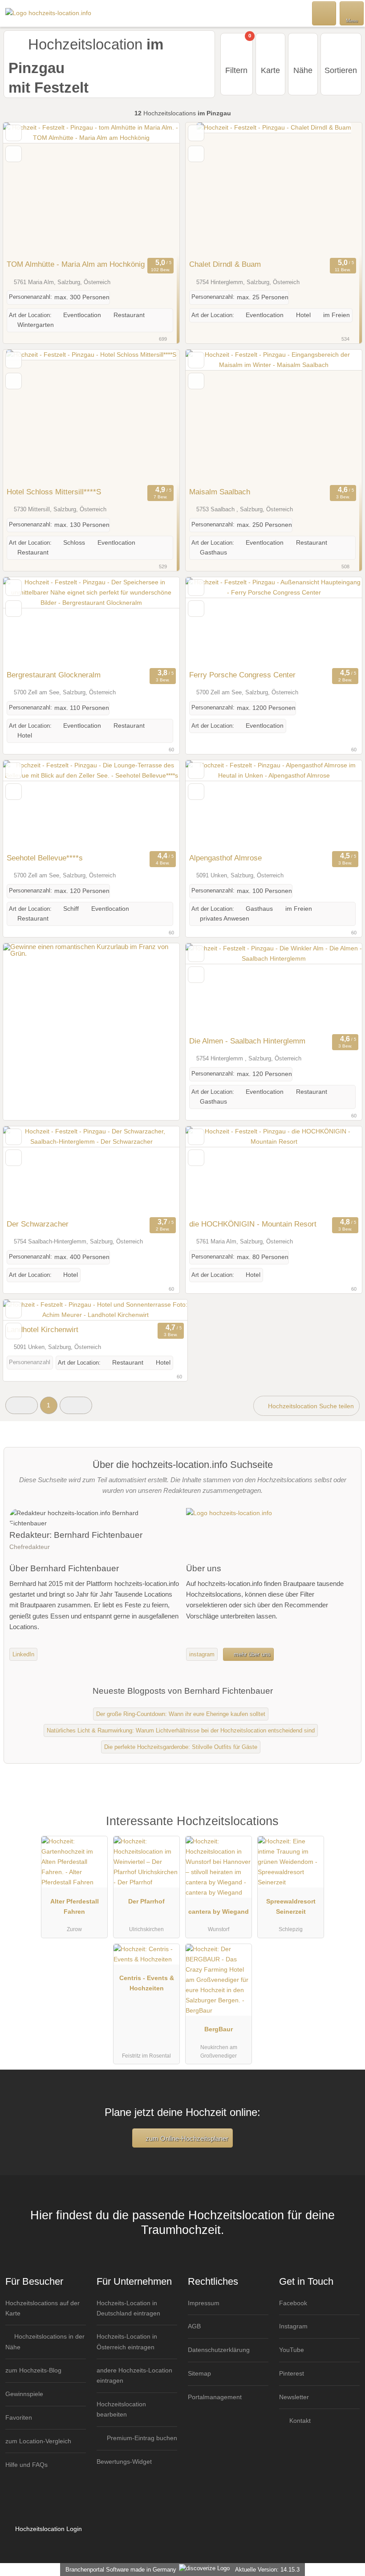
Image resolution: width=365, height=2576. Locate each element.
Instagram (293, 2326)
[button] (22, 1405)
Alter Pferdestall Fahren (75, 1906)
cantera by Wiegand (219, 1912)
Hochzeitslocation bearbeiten (121, 2409)
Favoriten (19, 2417)
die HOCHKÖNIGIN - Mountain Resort (253, 1224)
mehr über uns (251, 1654)
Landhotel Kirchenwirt (43, 1329)
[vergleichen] (14, 154)
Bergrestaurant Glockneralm (54, 675)
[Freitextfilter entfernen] (324, 13)
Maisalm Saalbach (220, 492)
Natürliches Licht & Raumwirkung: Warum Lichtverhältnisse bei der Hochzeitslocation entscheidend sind (181, 1730)
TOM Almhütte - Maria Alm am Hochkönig (76, 264)
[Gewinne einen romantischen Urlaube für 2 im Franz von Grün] (91, 953)
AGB (194, 2326)
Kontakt (299, 2421)
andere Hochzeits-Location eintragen (134, 2375)
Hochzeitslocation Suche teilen (310, 1406)
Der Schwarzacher (38, 1224)
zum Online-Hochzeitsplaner (186, 2138)
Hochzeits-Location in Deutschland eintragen (128, 2308)
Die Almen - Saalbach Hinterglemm (247, 1041)
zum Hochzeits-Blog (33, 2370)
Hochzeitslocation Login (48, 2529)
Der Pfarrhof (146, 1901)
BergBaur (219, 2029)
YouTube (292, 2350)
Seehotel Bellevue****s (45, 858)
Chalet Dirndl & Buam (225, 264)
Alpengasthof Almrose (225, 858)
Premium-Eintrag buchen (141, 2438)
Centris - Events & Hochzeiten (147, 1983)
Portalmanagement (215, 2397)
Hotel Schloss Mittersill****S (54, 492)
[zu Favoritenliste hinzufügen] (14, 133)
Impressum (204, 2303)
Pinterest (292, 2373)
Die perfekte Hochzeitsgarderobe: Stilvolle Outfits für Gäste (181, 1747)
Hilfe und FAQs (26, 2465)
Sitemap (199, 2373)
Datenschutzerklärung (219, 2350)
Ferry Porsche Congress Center (242, 675)
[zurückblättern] (25, 189)
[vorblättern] (157, 189)
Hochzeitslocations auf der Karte (43, 2308)
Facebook (293, 2303)
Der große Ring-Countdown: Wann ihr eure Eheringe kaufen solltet (181, 1714)
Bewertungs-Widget (124, 2462)
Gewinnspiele (24, 2394)
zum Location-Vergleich (38, 2441)
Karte (270, 70)
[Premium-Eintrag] (347, 1830)
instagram (202, 1654)
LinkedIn (23, 1654)
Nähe (303, 70)
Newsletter (294, 2397)
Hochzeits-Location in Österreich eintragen (127, 2342)
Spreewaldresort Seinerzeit (291, 1906)
